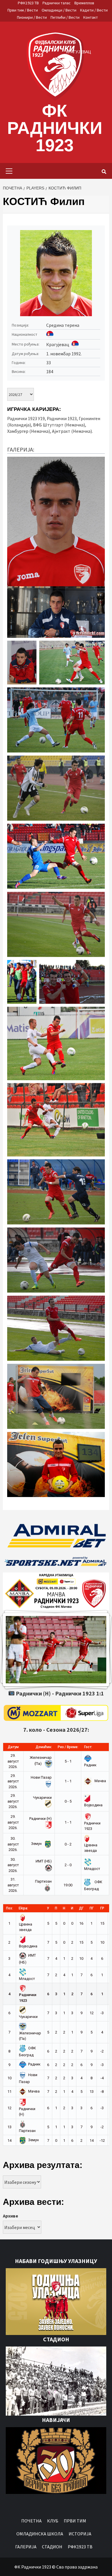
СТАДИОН (52, 2547)
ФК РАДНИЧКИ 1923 (55, 128)
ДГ (81, 1908)
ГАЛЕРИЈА (26, 2547)
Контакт (91, 17)
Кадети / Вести (94, 10)
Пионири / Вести (32, 17)
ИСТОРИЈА (80, 2534)
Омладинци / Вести (59, 10)
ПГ (92, 1908)
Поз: (9, 1908)
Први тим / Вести (23, 10)
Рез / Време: (68, 1747)
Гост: (88, 1747)
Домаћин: (44, 1747)
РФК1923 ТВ (28, 3)
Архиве (10, 2216)
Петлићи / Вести (65, 17)
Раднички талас (57, 3)
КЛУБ (53, 2521)
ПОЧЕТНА (31, 2521)
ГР (102, 1908)
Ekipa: (23, 1908)
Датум (13, 1747)
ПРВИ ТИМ (75, 2521)
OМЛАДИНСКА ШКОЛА (40, 2534)
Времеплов (84, 3)
